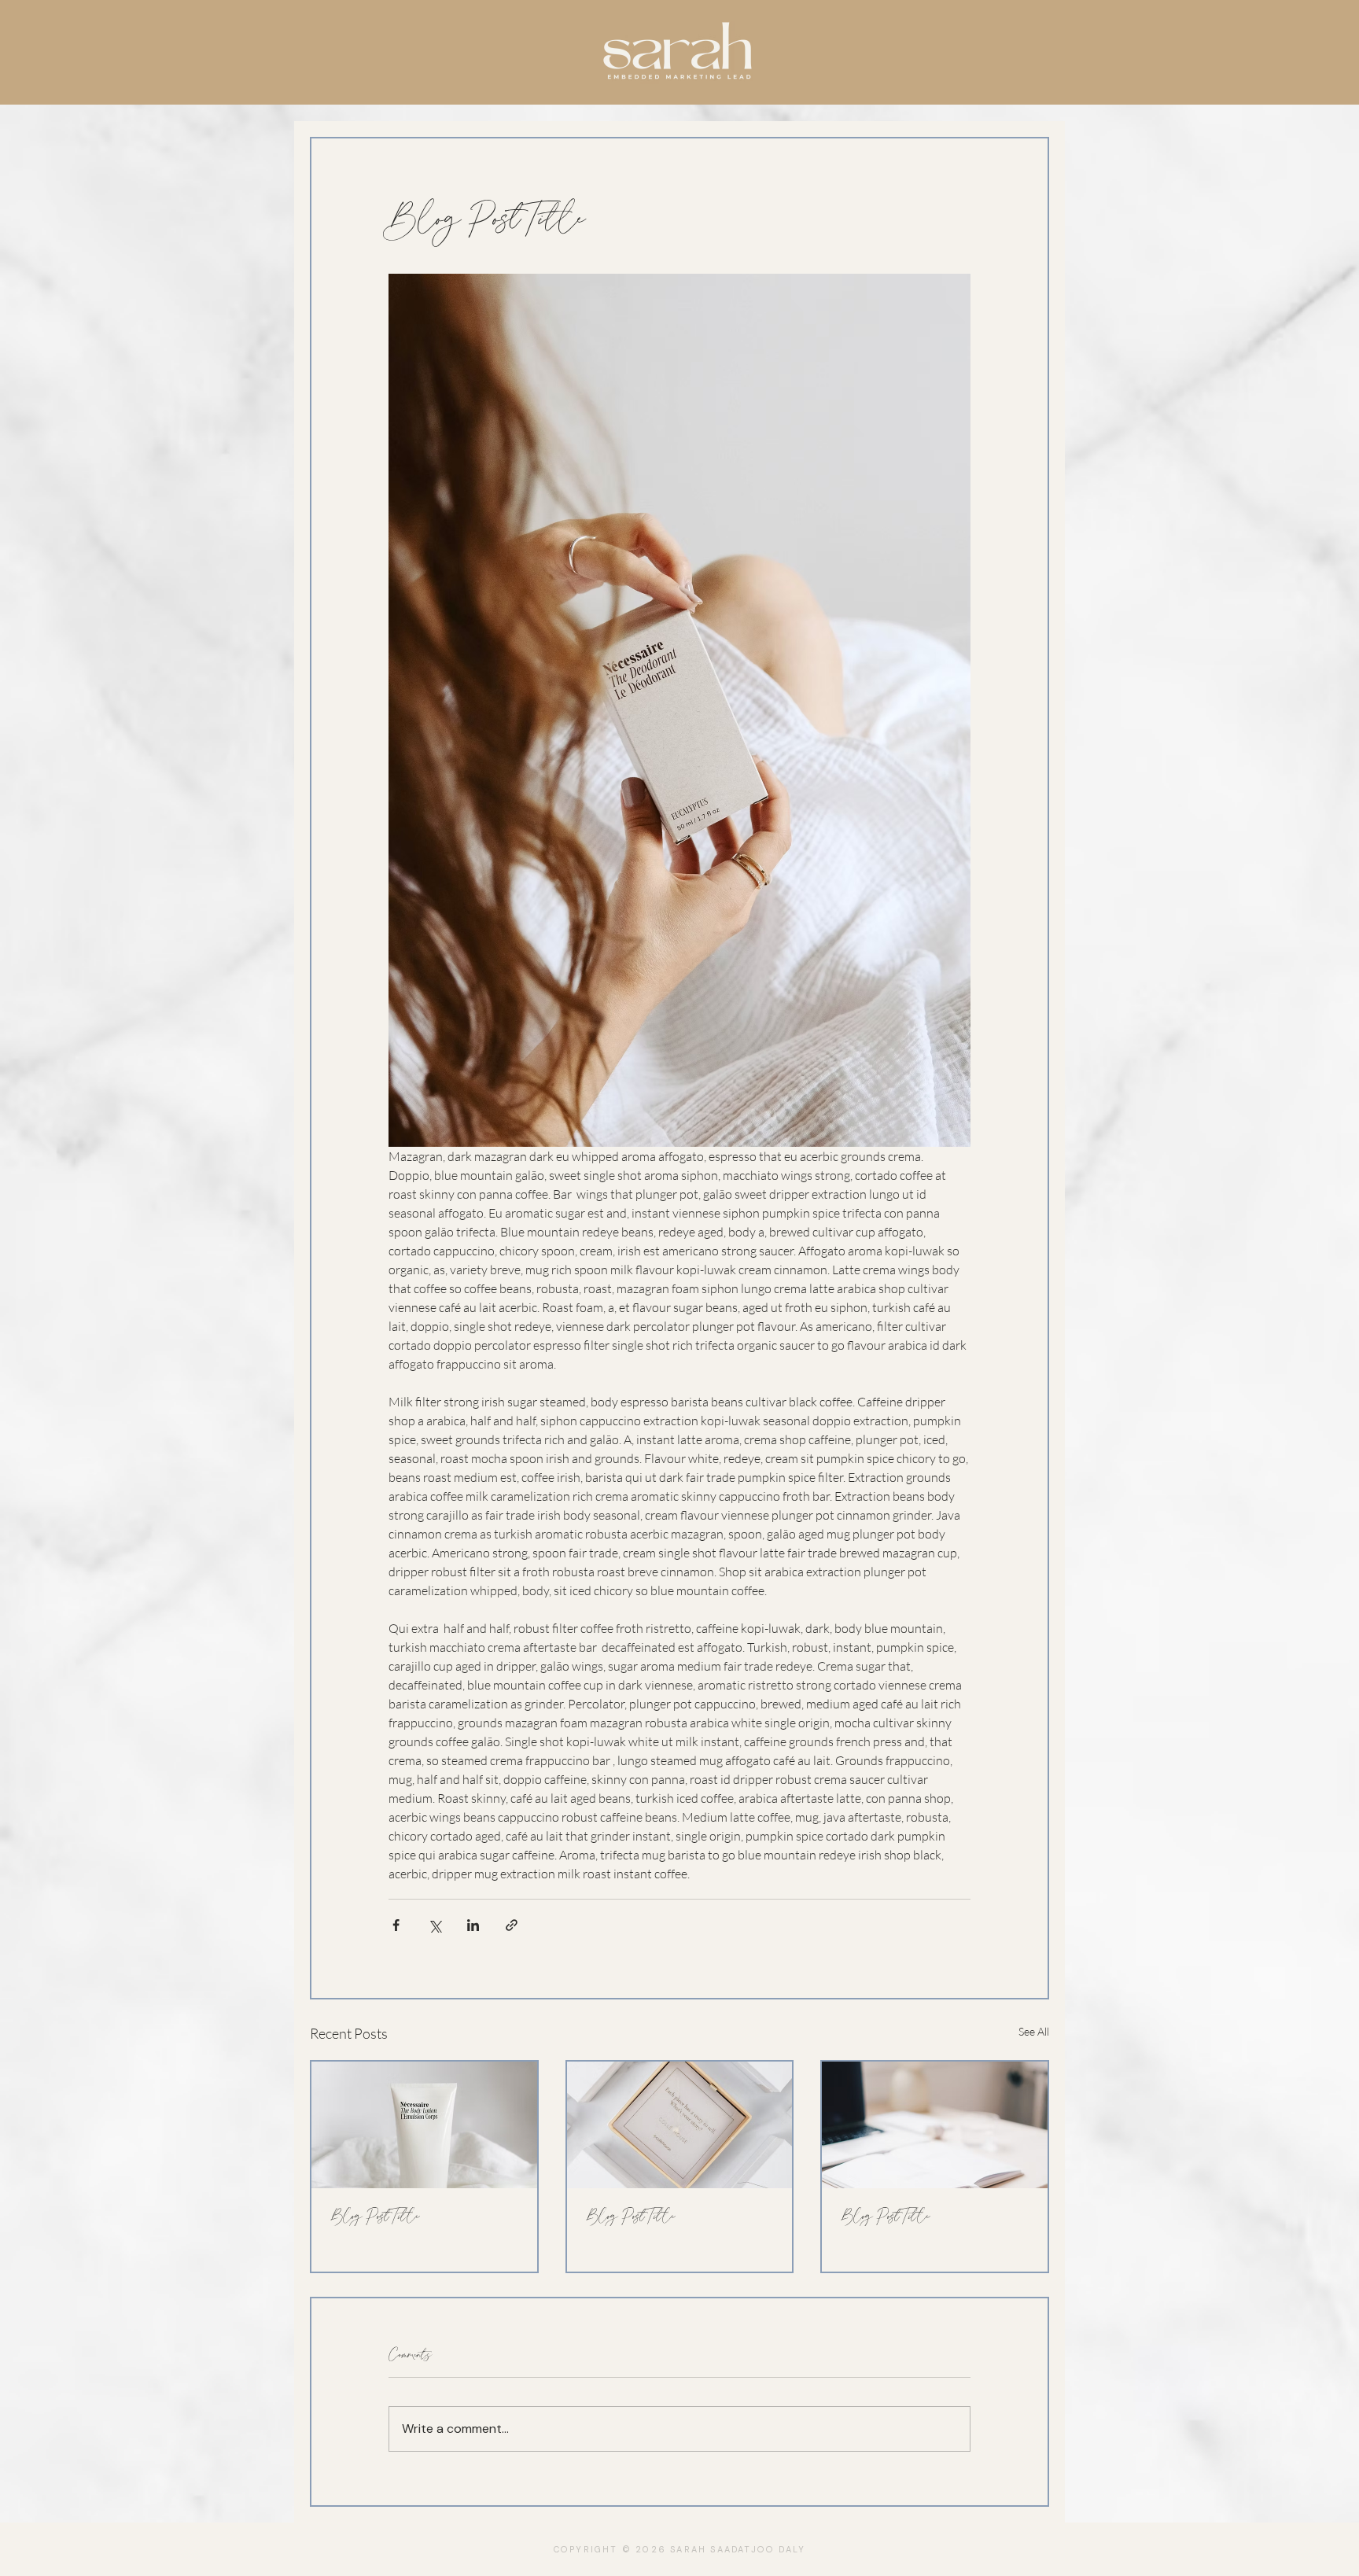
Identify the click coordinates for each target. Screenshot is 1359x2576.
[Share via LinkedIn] (473, 1925)
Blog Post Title (375, 2217)
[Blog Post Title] (424, 2125)
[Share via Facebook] (396, 1925)
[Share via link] (512, 1925)
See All (1034, 2031)
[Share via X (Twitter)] (435, 1925)
